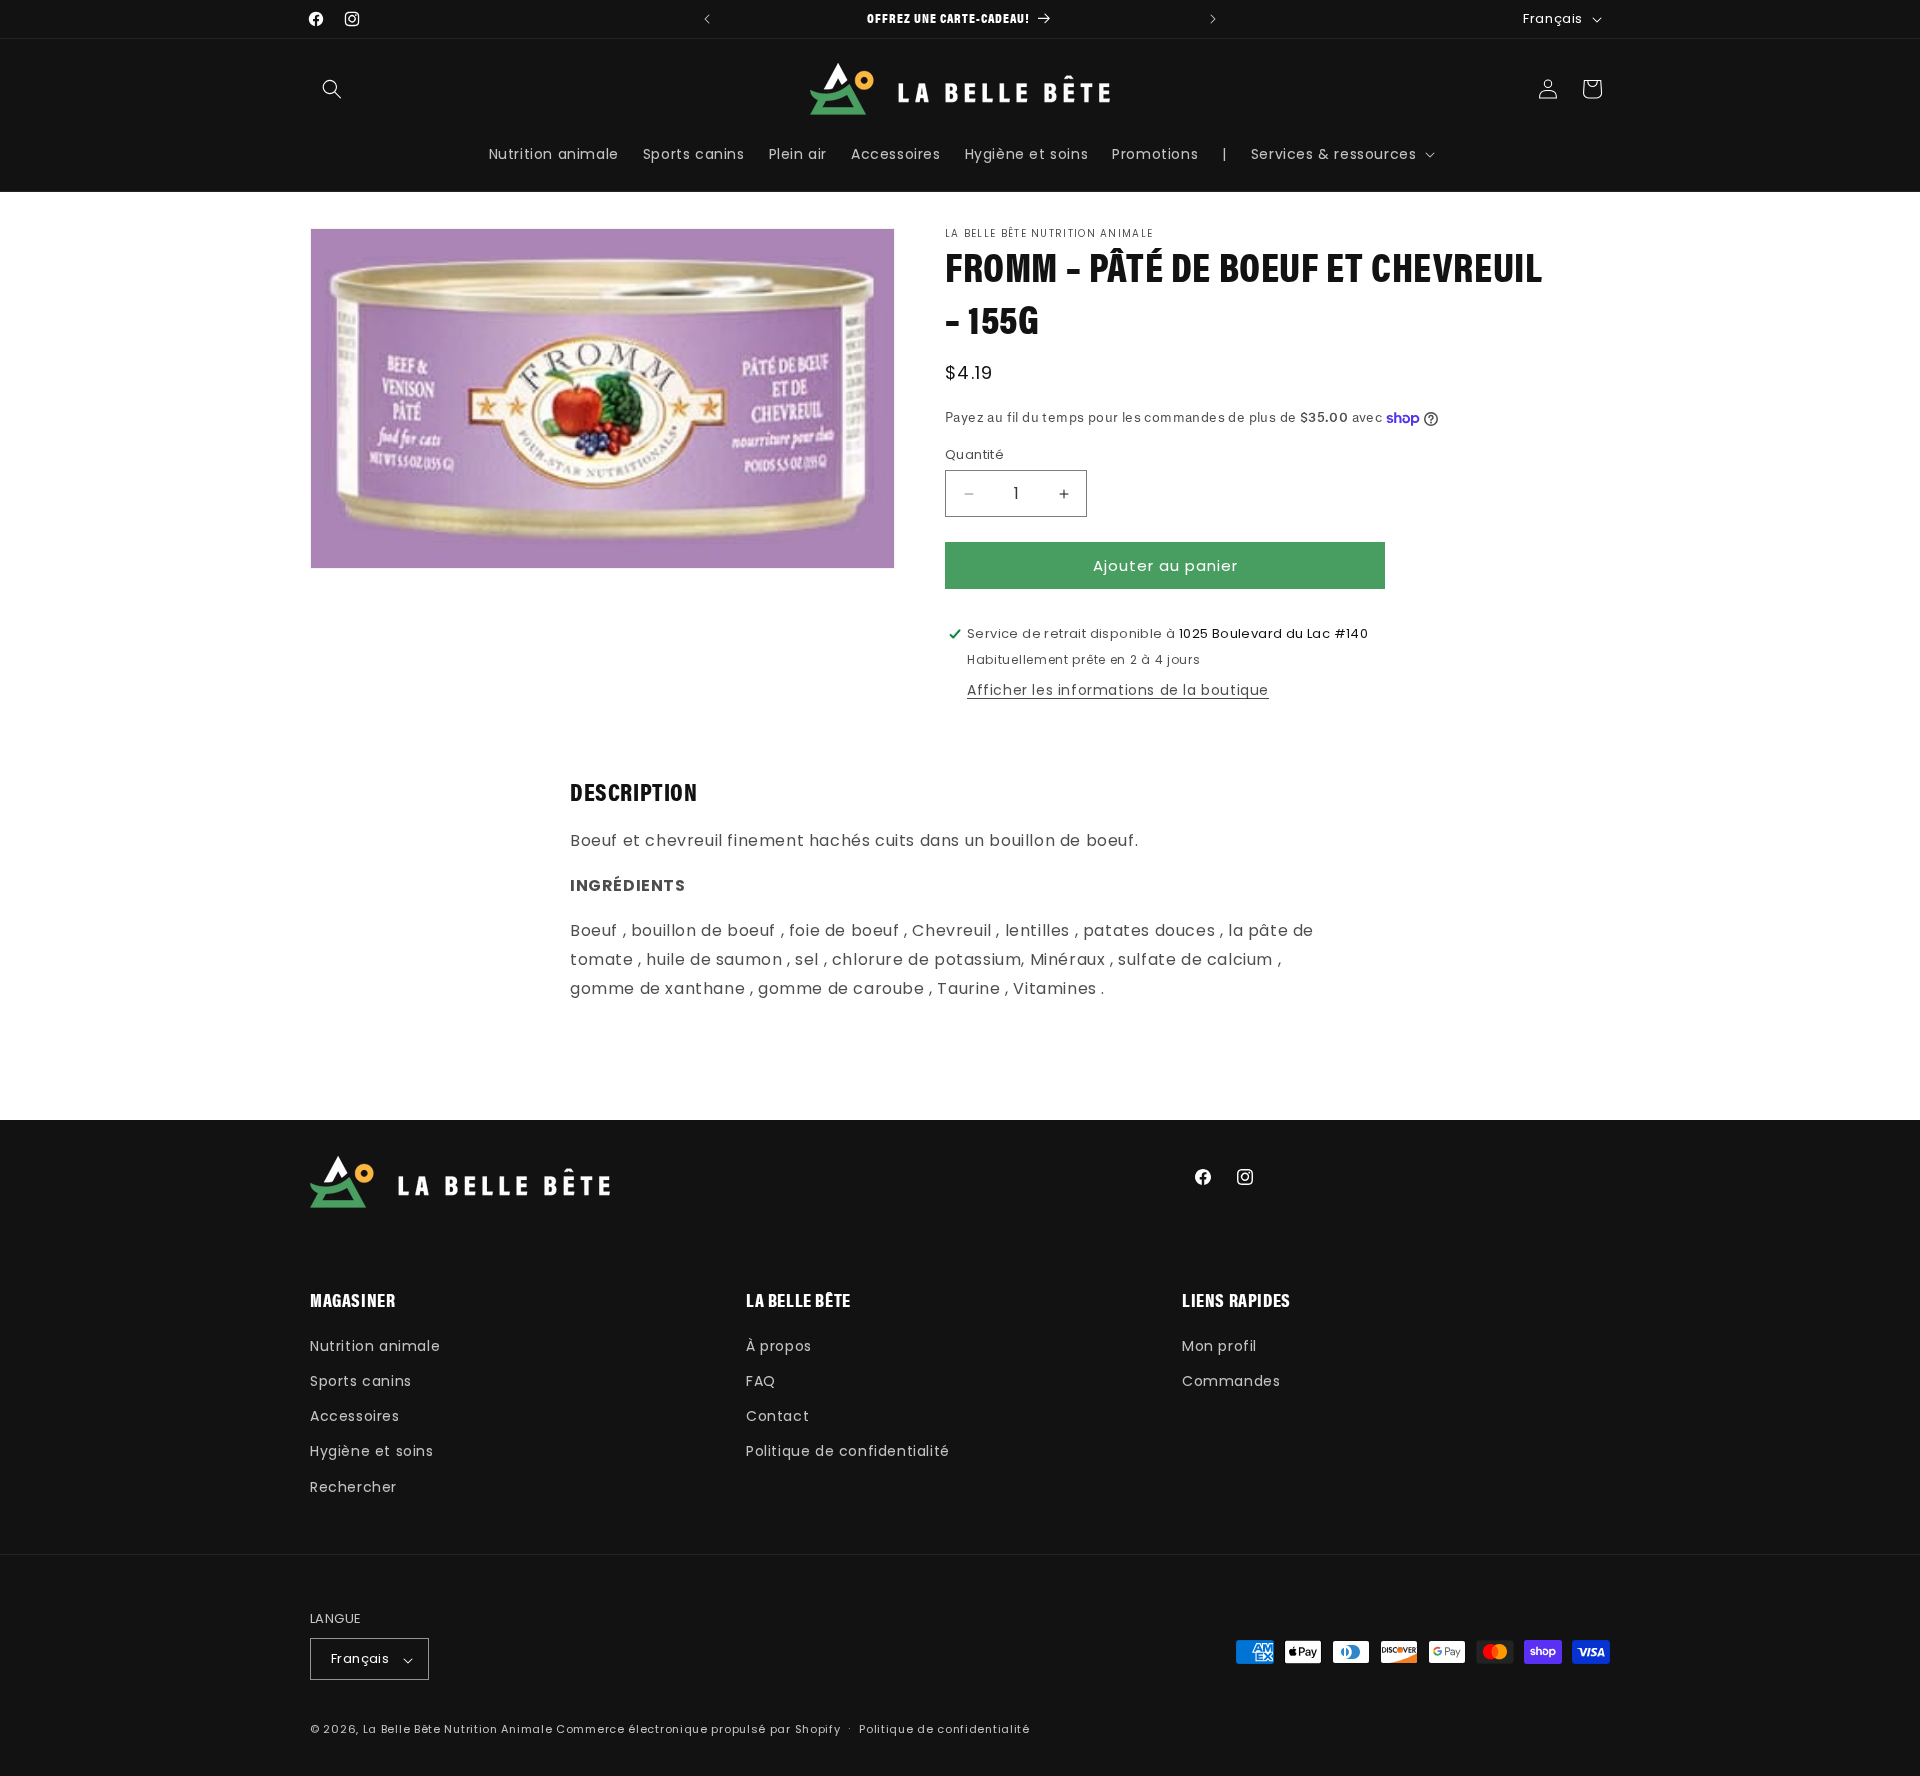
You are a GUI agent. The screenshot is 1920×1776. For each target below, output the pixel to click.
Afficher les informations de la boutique (1118, 690)
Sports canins (361, 1380)
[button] (332, 89)
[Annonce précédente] (707, 19)
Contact (777, 1416)
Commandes (1231, 1380)
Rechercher (353, 1486)
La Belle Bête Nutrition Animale (458, 1730)
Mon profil (1219, 1345)
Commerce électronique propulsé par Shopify (698, 1730)
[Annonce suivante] (1213, 19)
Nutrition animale (375, 1345)
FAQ (761, 1380)
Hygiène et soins (372, 1451)
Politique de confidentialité (848, 1451)
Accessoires (355, 1416)
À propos (779, 1345)
